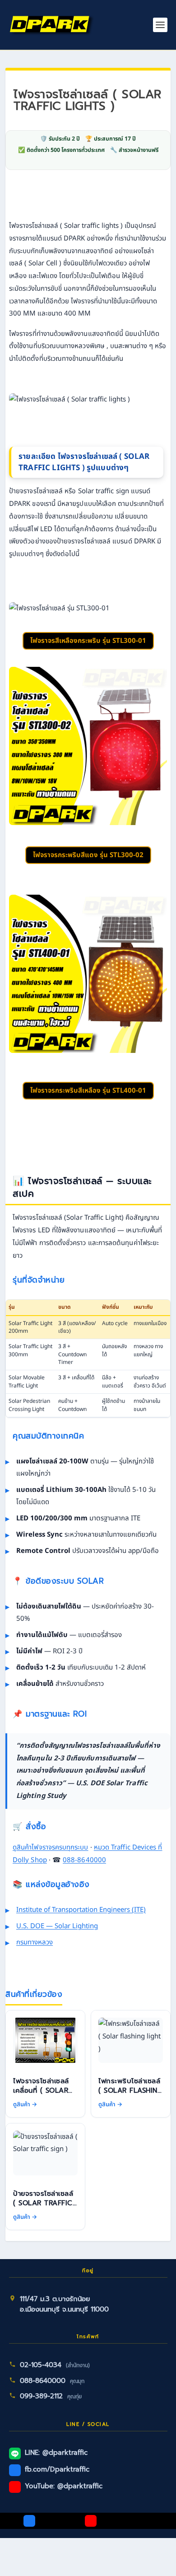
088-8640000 (84, 1860)
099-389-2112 (41, 2396)
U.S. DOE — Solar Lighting (57, 1926)
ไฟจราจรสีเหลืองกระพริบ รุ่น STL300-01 (88, 641)
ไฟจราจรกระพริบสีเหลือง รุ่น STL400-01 (88, 1091)
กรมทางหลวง (35, 1942)
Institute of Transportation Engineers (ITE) (81, 1910)
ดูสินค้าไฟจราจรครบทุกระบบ (51, 1847)
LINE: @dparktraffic (56, 2453)
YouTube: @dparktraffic (64, 2486)
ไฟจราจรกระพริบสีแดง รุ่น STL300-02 (88, 855)
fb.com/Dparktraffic (57, 2469)
